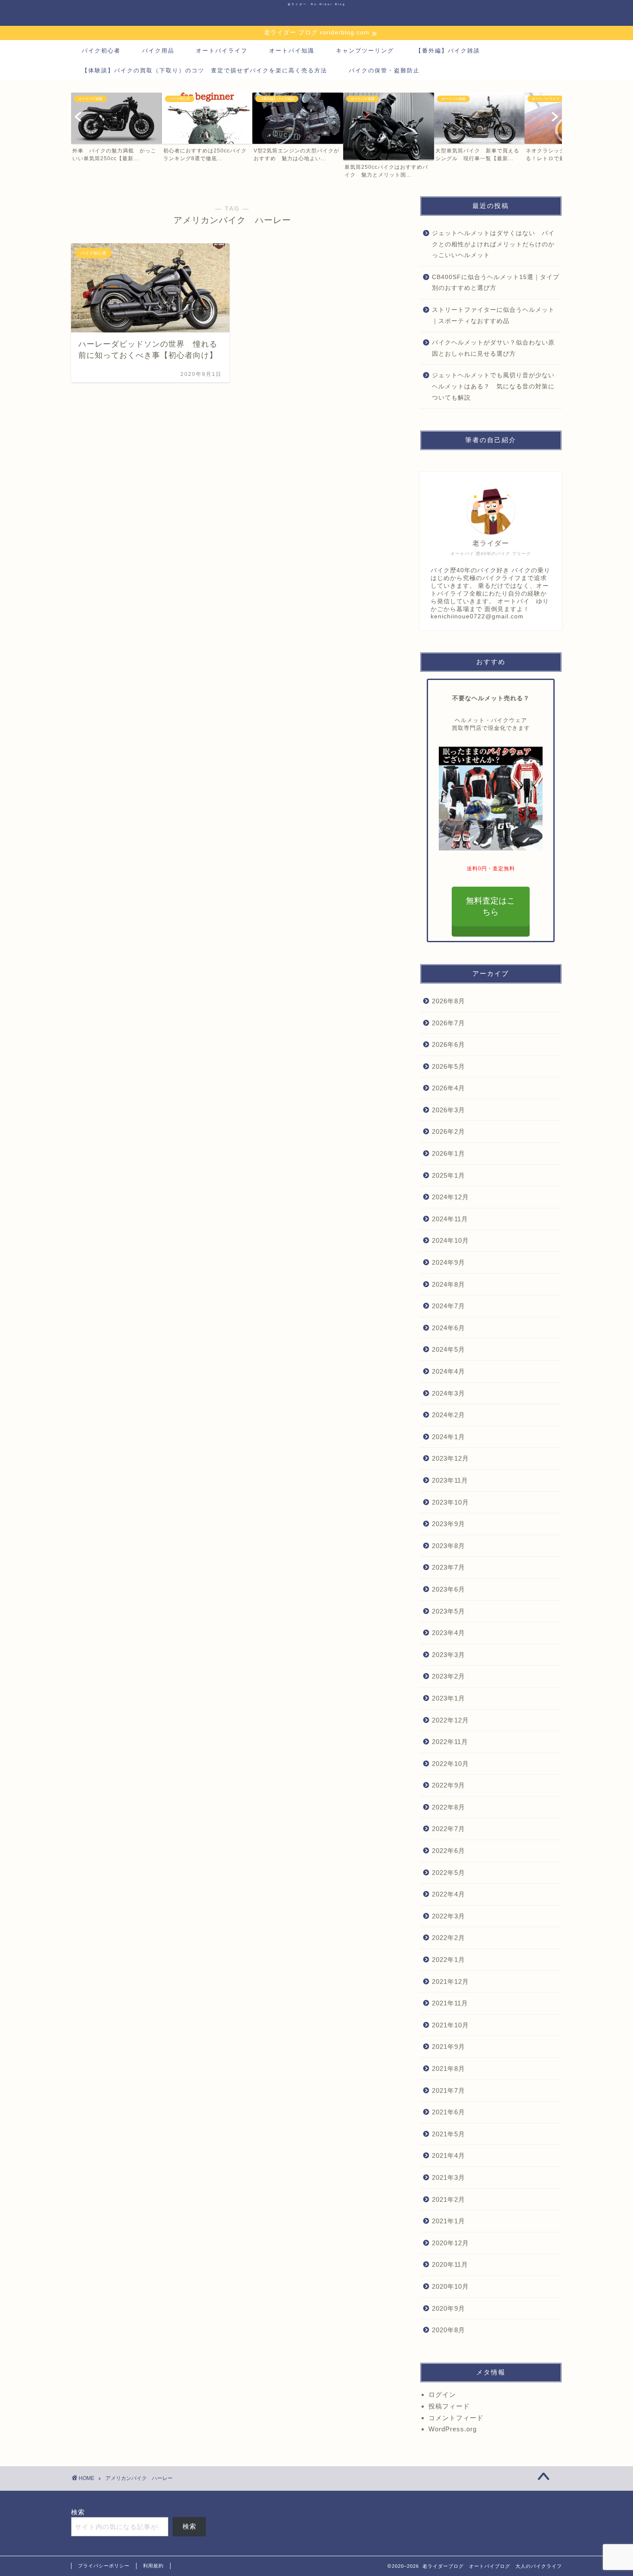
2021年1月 (448, 2221)
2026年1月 (448, 1153)
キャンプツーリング (365, 51)
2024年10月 (450, 1240)
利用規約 (153, 2566)
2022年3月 (448, 1916)
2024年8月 (448, 1284)
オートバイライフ (222, 51)
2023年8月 (448, 1546)
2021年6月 (448, 2112)
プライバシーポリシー (104, 2566)
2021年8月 (448, 2069)
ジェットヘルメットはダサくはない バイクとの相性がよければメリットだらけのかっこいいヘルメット (493, 244)
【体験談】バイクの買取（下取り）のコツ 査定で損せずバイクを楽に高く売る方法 (205, 70)
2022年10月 (450, 1764)
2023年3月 (448, 1655)
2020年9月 (448, 2308)
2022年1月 (448, 1960)
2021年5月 (448, 2134)
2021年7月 (448, 2090)
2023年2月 (448, 1676)
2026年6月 (448, 1044)
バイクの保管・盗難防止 (384, 70)
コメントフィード (456, 2418)
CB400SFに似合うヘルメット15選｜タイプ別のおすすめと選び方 (496, 283)
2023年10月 (450, 1502)
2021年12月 (450, 1982)
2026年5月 (448, 1066)
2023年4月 (448, 1633)
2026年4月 (448, 1088)
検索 (78, 2512)
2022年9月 (448, 1785)
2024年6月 (448, 1328)
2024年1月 (448, 1437)
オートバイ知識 (292, 51)
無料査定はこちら (491, 906)
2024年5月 (448, 1349)
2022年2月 (448, 1938)
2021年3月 (448, 2177)
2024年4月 (448, 1371)
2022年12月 (450, 1720)
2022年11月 (450, 1742)
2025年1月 (448, 1175)
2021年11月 (450, 2003)
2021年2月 (448, 2199)
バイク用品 (158, 51)
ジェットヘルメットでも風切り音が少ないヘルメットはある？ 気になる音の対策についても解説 (493, 386)
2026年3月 (448, 1110)
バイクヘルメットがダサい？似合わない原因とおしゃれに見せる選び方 (493, 348)
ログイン (442, 2394)
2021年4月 (448, 2155)
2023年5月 (448, 1611)
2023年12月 (450, 1458)
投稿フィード (449, 2406)
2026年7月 (448, 1023)
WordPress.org (453, 2429)
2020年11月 (450, 2264)
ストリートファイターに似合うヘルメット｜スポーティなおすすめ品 (493, 315)
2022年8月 (448, 1807)
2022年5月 (448, 1873)
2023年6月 (448, 1589)
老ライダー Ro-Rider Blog (317, 4)
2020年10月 (450, 2286)
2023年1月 (448, 1698)
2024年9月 (448, 1262)
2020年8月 (448, 2330)
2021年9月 (448, 2047)
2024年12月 (450, 1197)
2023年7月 (448, 1567)
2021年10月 (450, 2025)
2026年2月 (448, 1131)
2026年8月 (448, 1001)
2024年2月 (448, 1415)
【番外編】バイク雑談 (448, 51)
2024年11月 (450, 1219)
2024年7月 (448, 1306)
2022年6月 (448, 1851)
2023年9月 (448, 1524)
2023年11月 (450, 1480)
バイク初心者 (101, 51)
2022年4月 (448, 1894)
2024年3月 (448, 1393)
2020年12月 (450, 2243)
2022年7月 (448, 1829)
